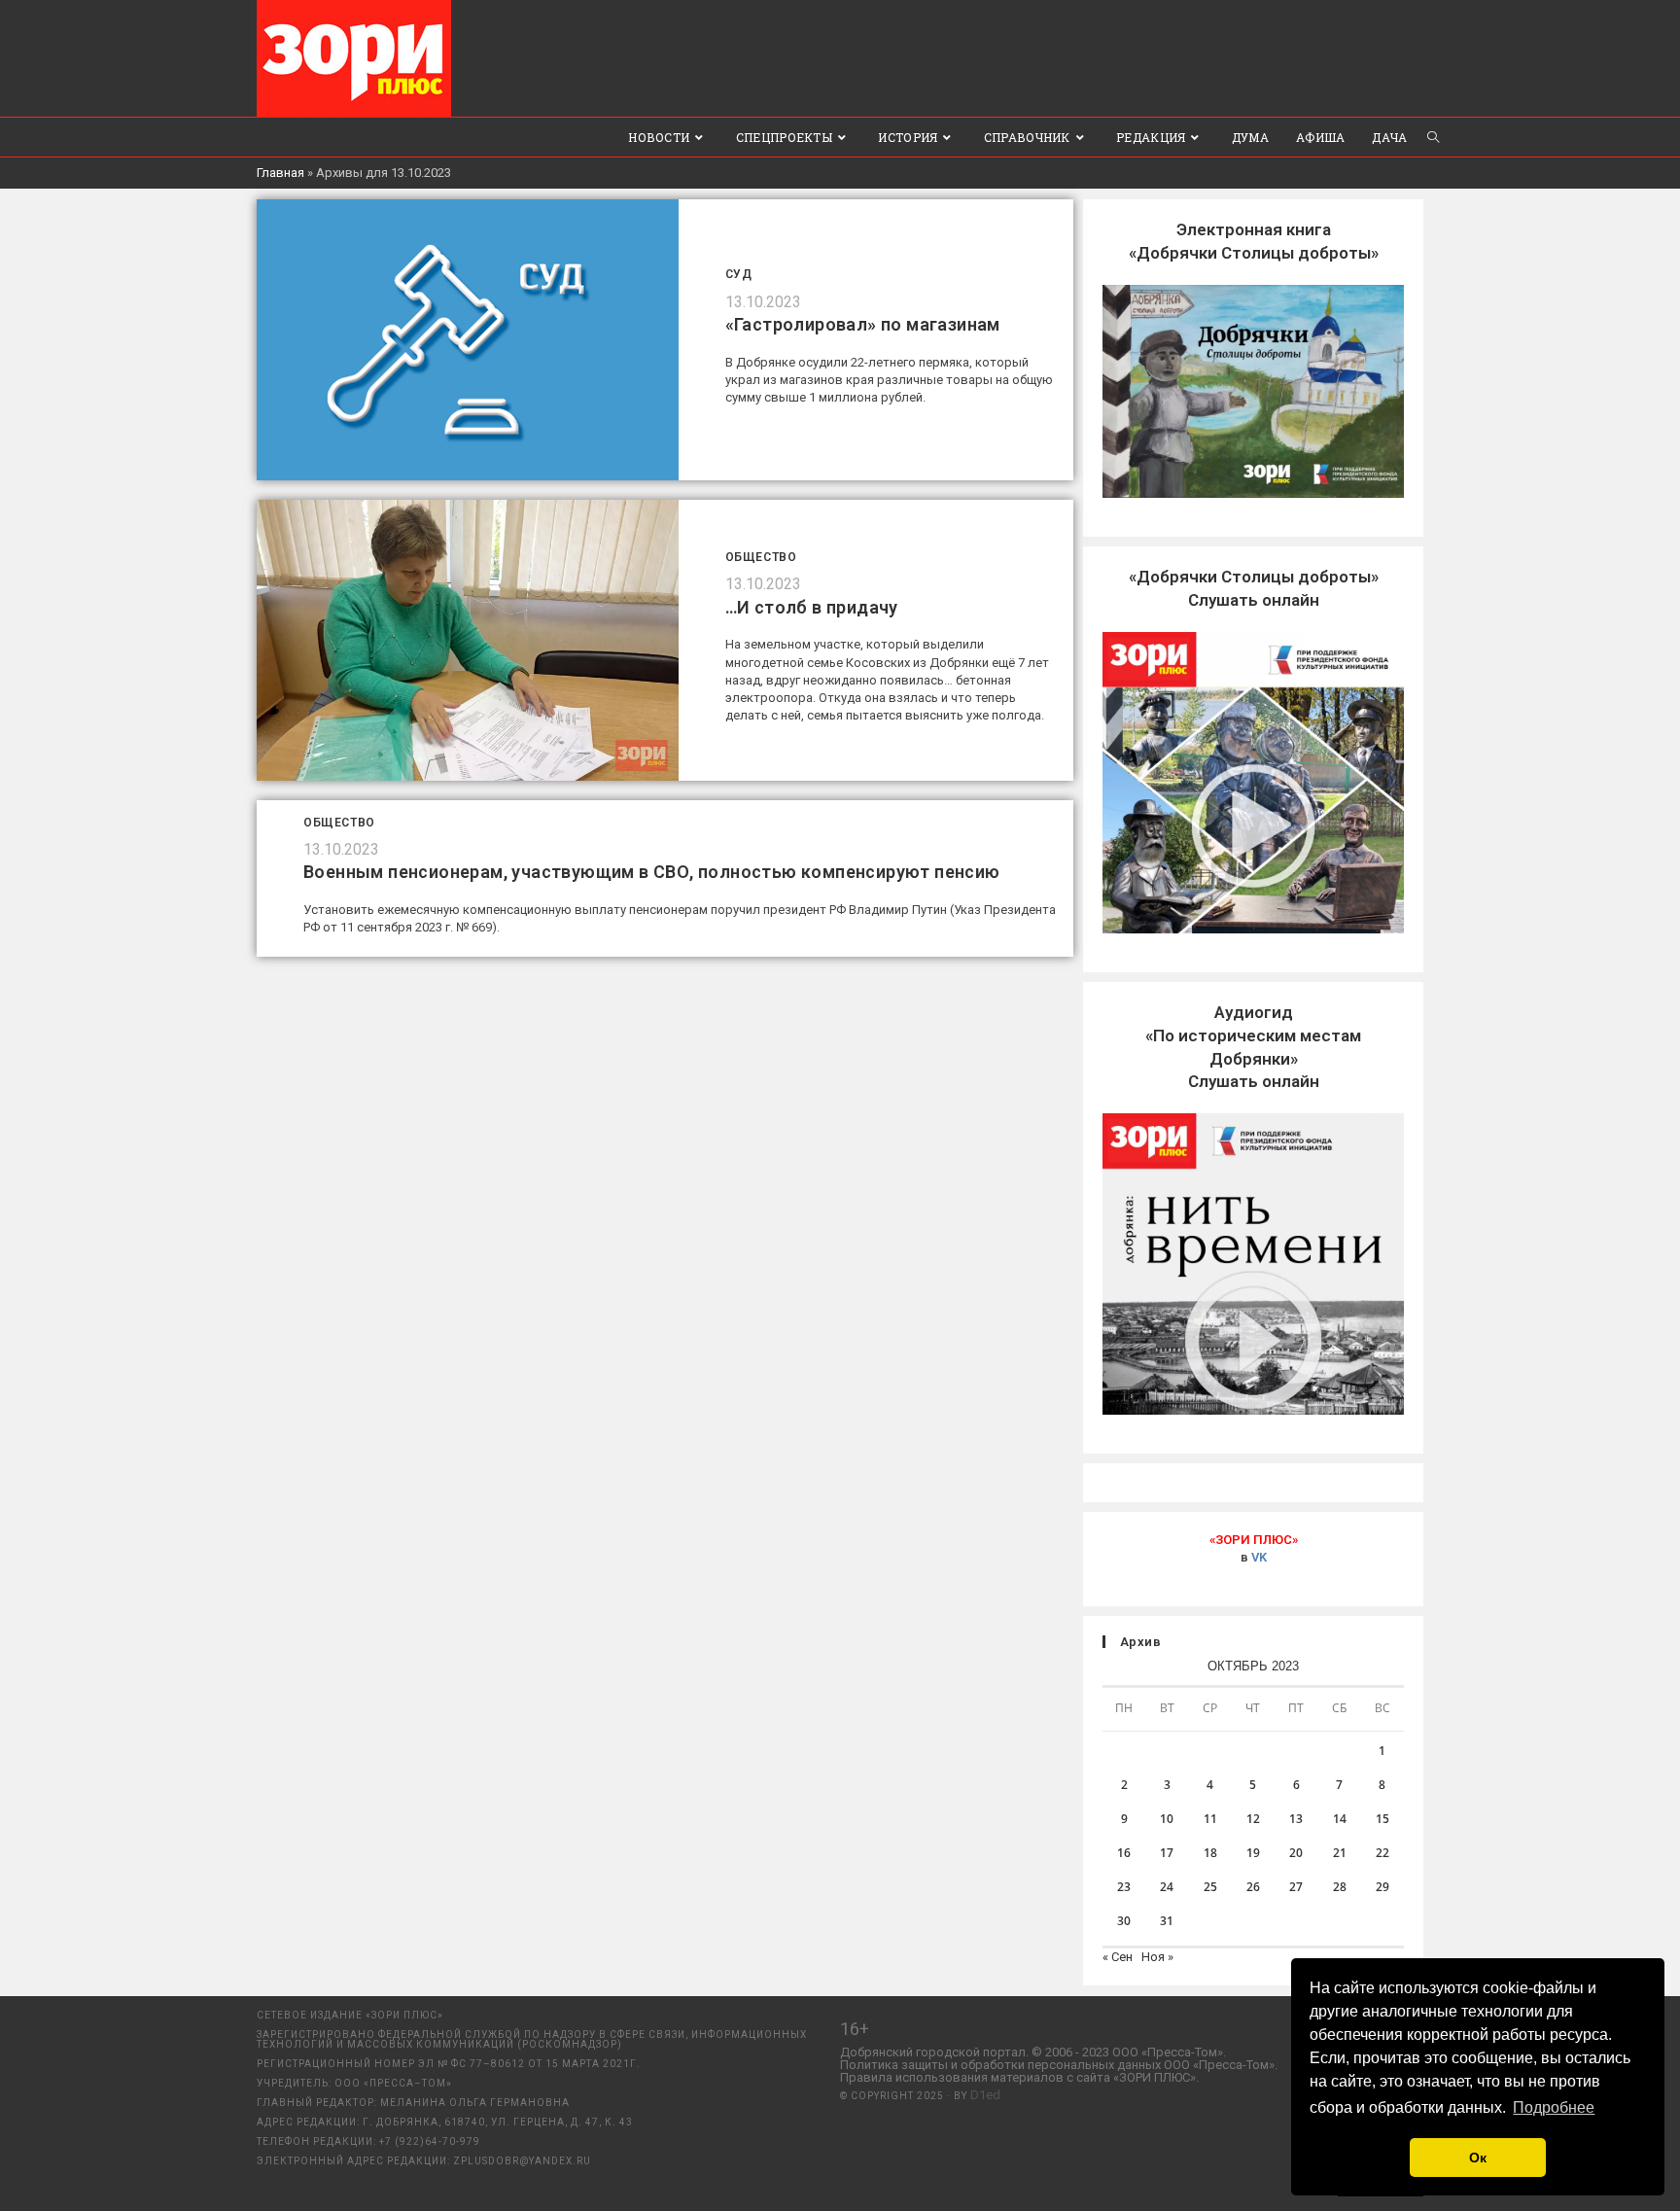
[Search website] (1433, 137)
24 (1167, 1887)
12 (1253, 1819)
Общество (761, 557)
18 (1210, 1853)
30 (1124, 1921)
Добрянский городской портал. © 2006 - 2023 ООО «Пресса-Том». (1033, 2052)
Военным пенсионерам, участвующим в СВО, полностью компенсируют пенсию (652, 872)
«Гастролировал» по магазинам (863, 324)
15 (1382, 1819)
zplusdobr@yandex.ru (522, 2161)
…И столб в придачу (812, 607)
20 (1296, 1853)
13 (1296, 1819)
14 (1340, 1819)
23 (1124, 1887)
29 (1382, 1887)
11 (1210, 1819)
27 (1296, 1887)
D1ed (985, 2095)
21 (1340, 1853)
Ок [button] (1478, 2158)
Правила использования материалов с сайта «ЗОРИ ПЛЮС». (1019, 2077)
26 (1253, 1887)
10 (1167, 1819)
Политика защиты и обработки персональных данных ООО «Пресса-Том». (1059, 2065)
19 (1253, 1853)
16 (1124, 1853)
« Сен (1118, 1957)
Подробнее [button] (1554, 2107)
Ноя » (1157, 1957)
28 (1340, 1887)
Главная (280, 173)
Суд (739, 274)
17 (1167, 1853)
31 (1167, 1921)
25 (1210, 1887)
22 (1382, 1853)
